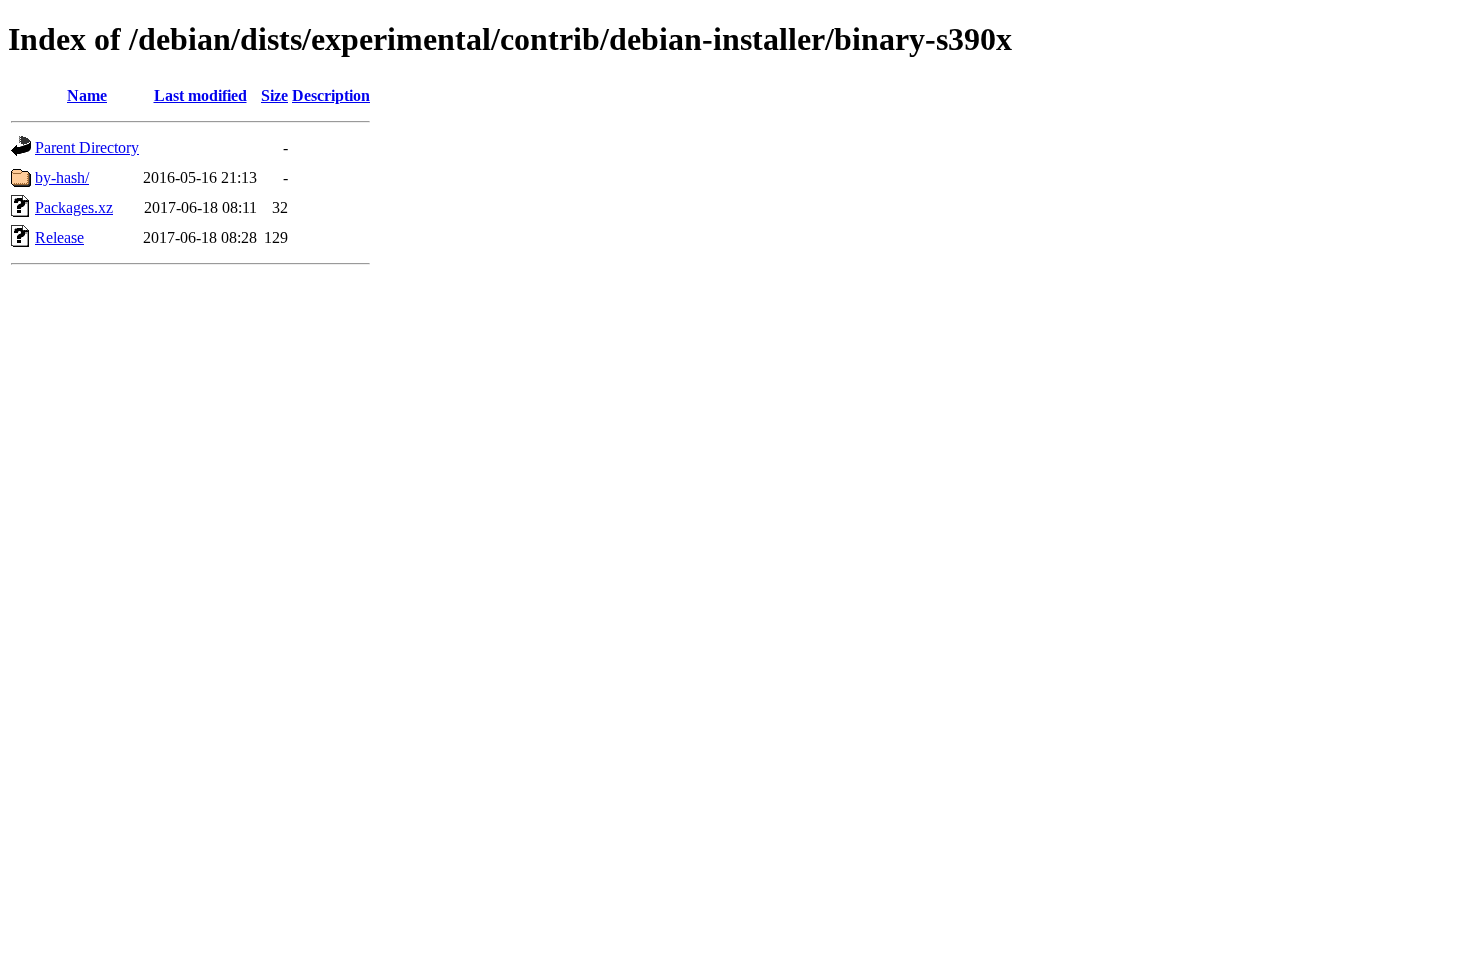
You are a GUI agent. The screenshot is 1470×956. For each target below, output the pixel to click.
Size (274, 95)
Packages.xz (74, 207)
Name (87, 95)
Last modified (200, 95)
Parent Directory (87, 147)
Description (331, 95)
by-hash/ (62, 177)
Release (59, 237)
